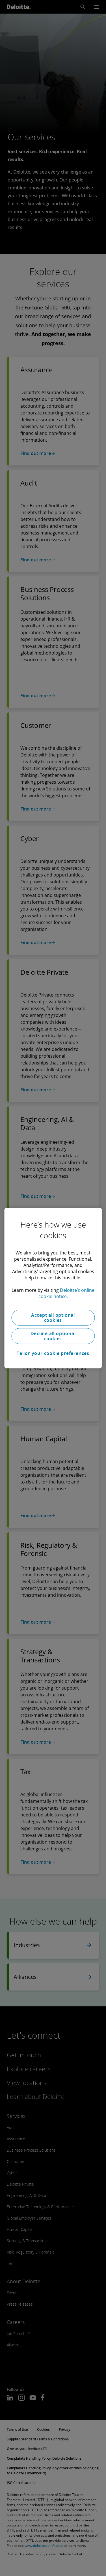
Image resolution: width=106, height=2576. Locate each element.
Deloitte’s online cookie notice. (67, 1293)
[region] (53, 1288)
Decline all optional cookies (53, 1336)
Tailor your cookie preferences (53, 1353)
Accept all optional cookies (53, 1318)
